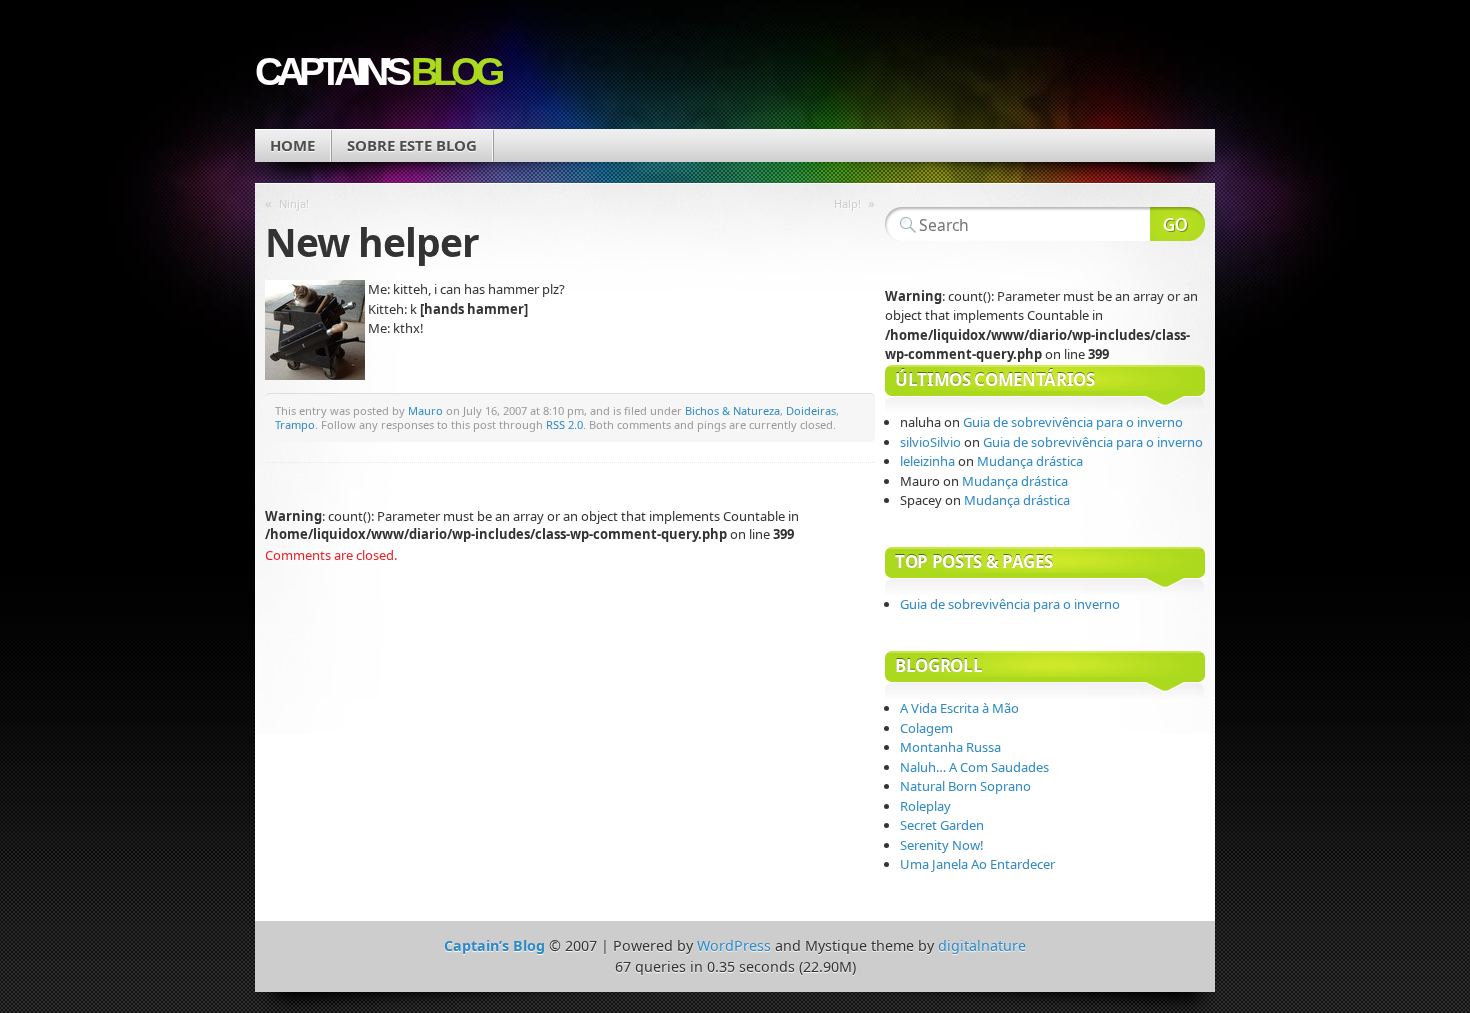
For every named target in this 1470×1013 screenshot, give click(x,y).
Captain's (377, 71)
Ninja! (294, 203)
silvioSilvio (930, 442)
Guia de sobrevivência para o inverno (1073, 422)
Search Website (1177, 224)
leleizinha (927, 461)
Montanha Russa (950, 747)
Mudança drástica (1031, 461)
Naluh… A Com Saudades (974, 767)
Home (292, 145)
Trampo (295, 424)
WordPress (734, 945)
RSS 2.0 (564, 424)
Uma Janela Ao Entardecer (977, 864)
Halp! (847, 203)
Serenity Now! (942, 845)
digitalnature (982, 945)
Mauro (425, 410)
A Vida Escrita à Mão (959, 708)
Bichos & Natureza (732, 410)
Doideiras (811, 410)
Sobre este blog (412, 145)
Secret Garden (942, 825)
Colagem (926, 728)
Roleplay (925, 806)
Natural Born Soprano (965, 786)
